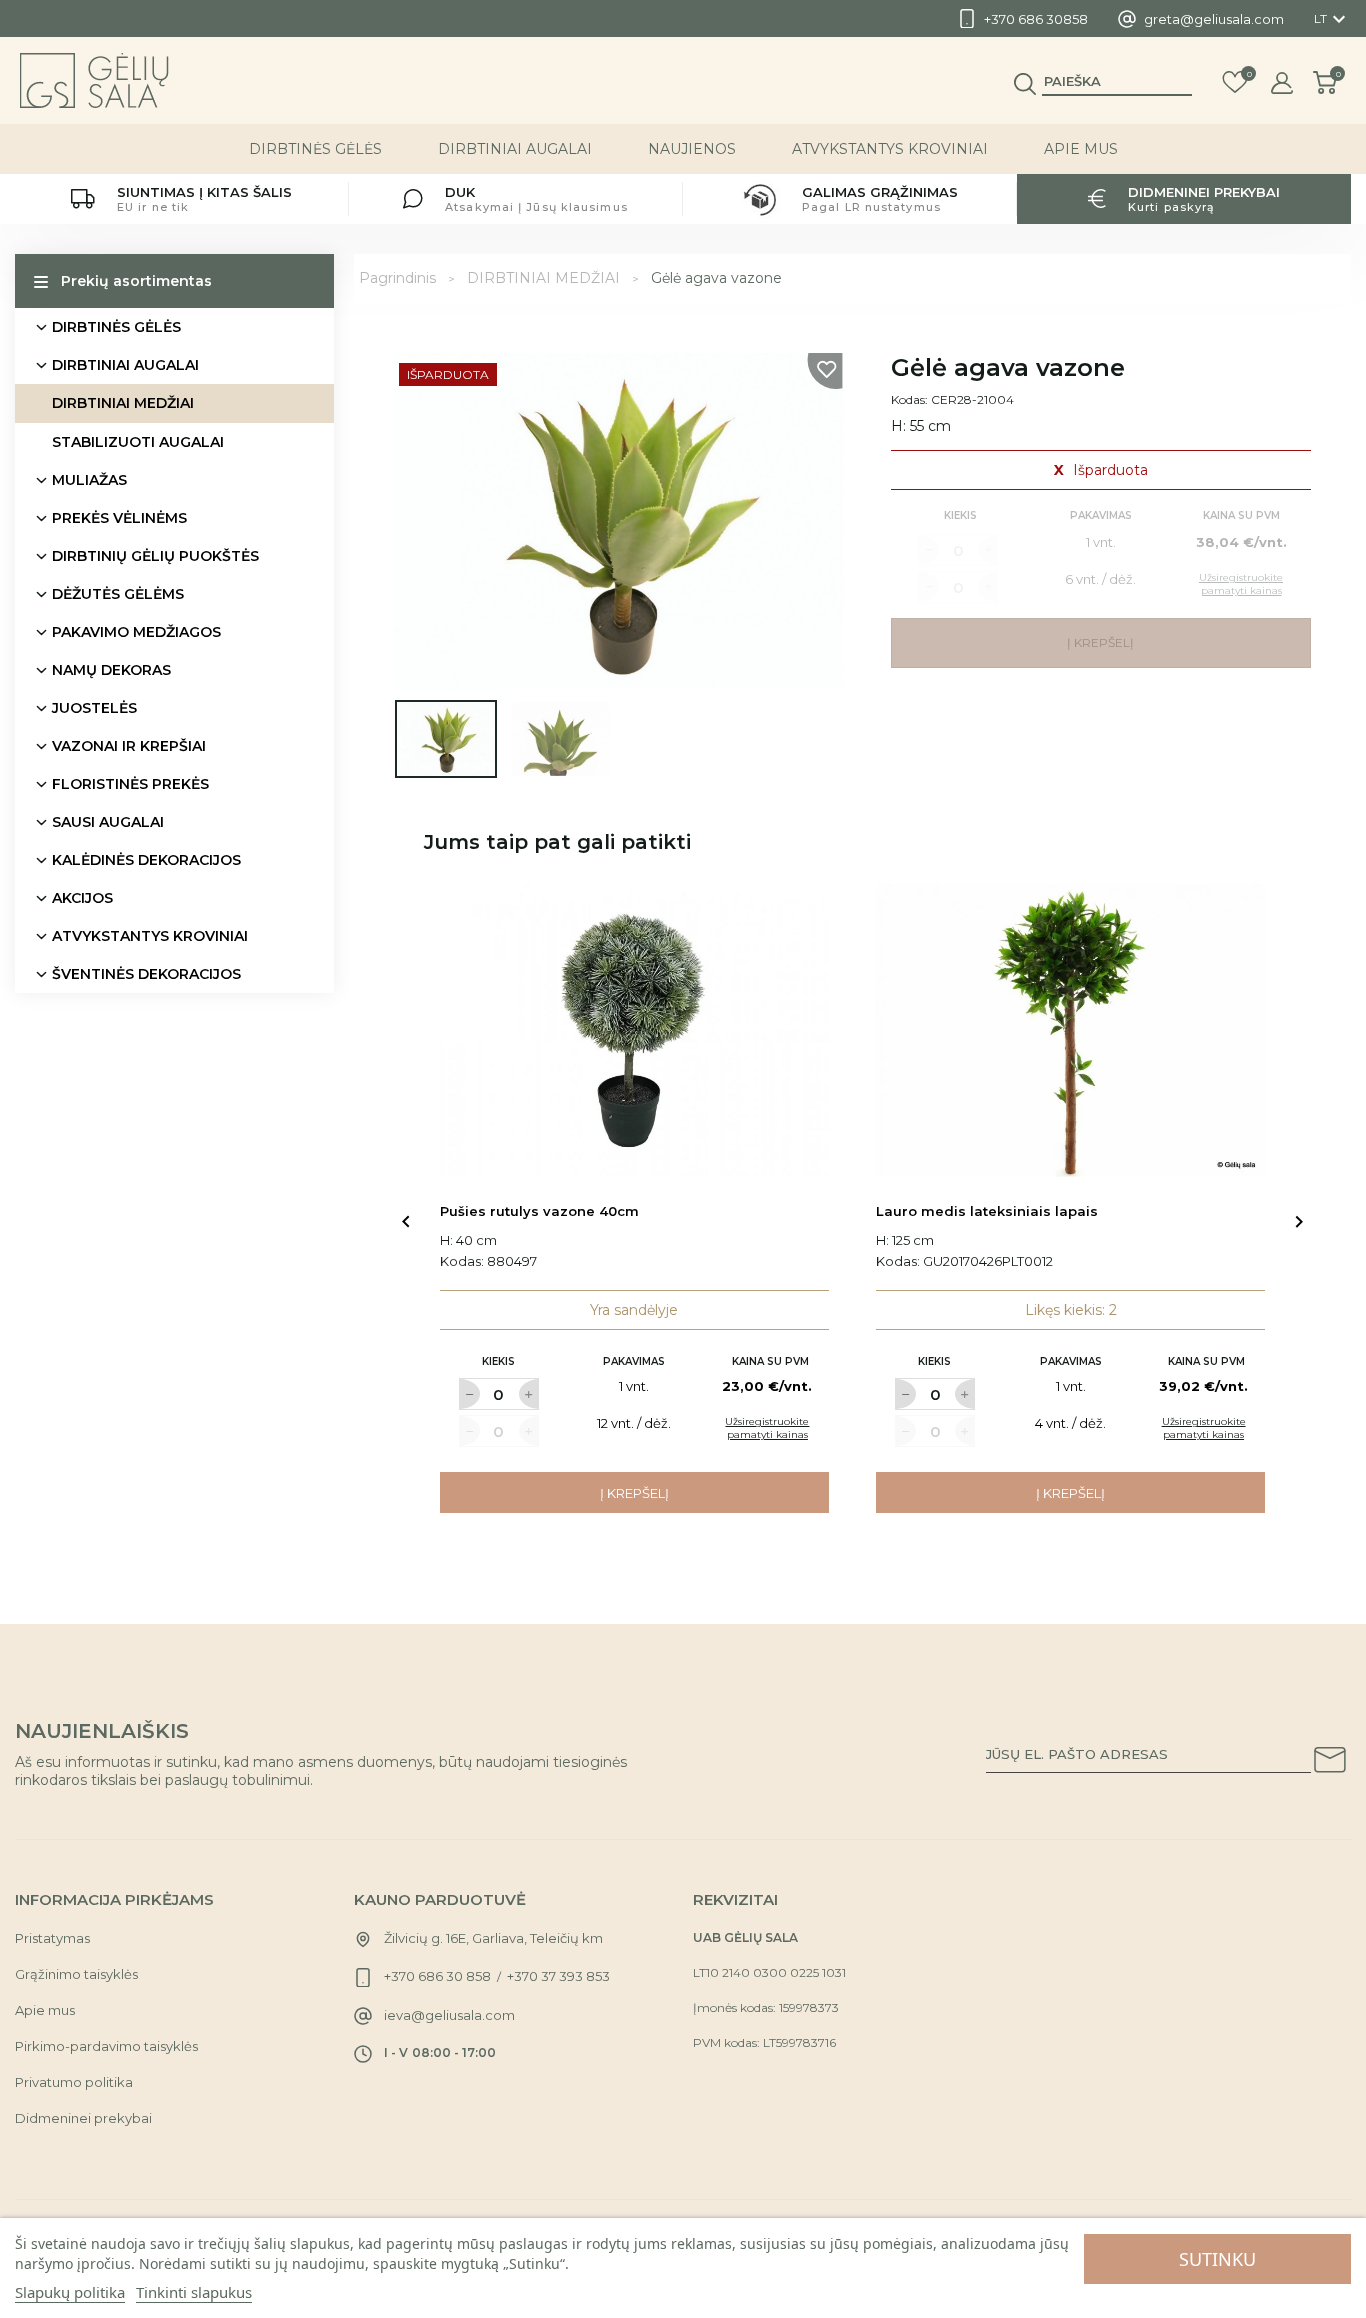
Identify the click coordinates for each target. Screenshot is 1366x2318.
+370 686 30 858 (437, 1976)
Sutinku (1217, 2259)
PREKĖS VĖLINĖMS (119, 518)
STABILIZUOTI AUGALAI (138, 442)
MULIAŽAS (89, 480)
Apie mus (1081, 149)
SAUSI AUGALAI (108, 822)
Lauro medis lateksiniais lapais (987, 1211)
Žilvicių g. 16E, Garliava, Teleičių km (493, 1938)
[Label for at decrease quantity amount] (469, 1394)
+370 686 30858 (1036, 19)
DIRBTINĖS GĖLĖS (315, 149)
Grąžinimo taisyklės (76, 1974)
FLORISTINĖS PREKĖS (130, 784)
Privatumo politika (74, 2082)
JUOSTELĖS (94, 708)
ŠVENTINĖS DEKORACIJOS (146, 974)
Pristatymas (52, 1938)
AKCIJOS (82, 898)
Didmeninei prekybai (83, 2118)
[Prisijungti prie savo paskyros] (1282, 83)
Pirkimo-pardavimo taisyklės (106, 2046)
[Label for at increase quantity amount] (529, 1394)
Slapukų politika (70, 2292)
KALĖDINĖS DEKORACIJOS (146, 860)
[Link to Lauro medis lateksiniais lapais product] (1071, 1030)
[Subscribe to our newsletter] (1330, 1763)
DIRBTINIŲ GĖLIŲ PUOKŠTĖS (155, 556)
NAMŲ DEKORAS (111, 670)
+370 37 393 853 (558, 1976)
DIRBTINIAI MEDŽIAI (123, 403)
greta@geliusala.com (1214, 19)
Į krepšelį (634, 1493)
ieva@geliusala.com (449, 2015)
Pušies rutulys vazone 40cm (539, 1211)
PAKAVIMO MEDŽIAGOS (136, 632)
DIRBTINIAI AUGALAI (515, 149)
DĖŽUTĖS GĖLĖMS (118, 594)
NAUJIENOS (692, 149)
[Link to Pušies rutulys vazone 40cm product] (635, 1030)
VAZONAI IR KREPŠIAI (129, 746)
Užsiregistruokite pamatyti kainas (767, 1428)
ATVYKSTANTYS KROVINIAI (890, 149)
